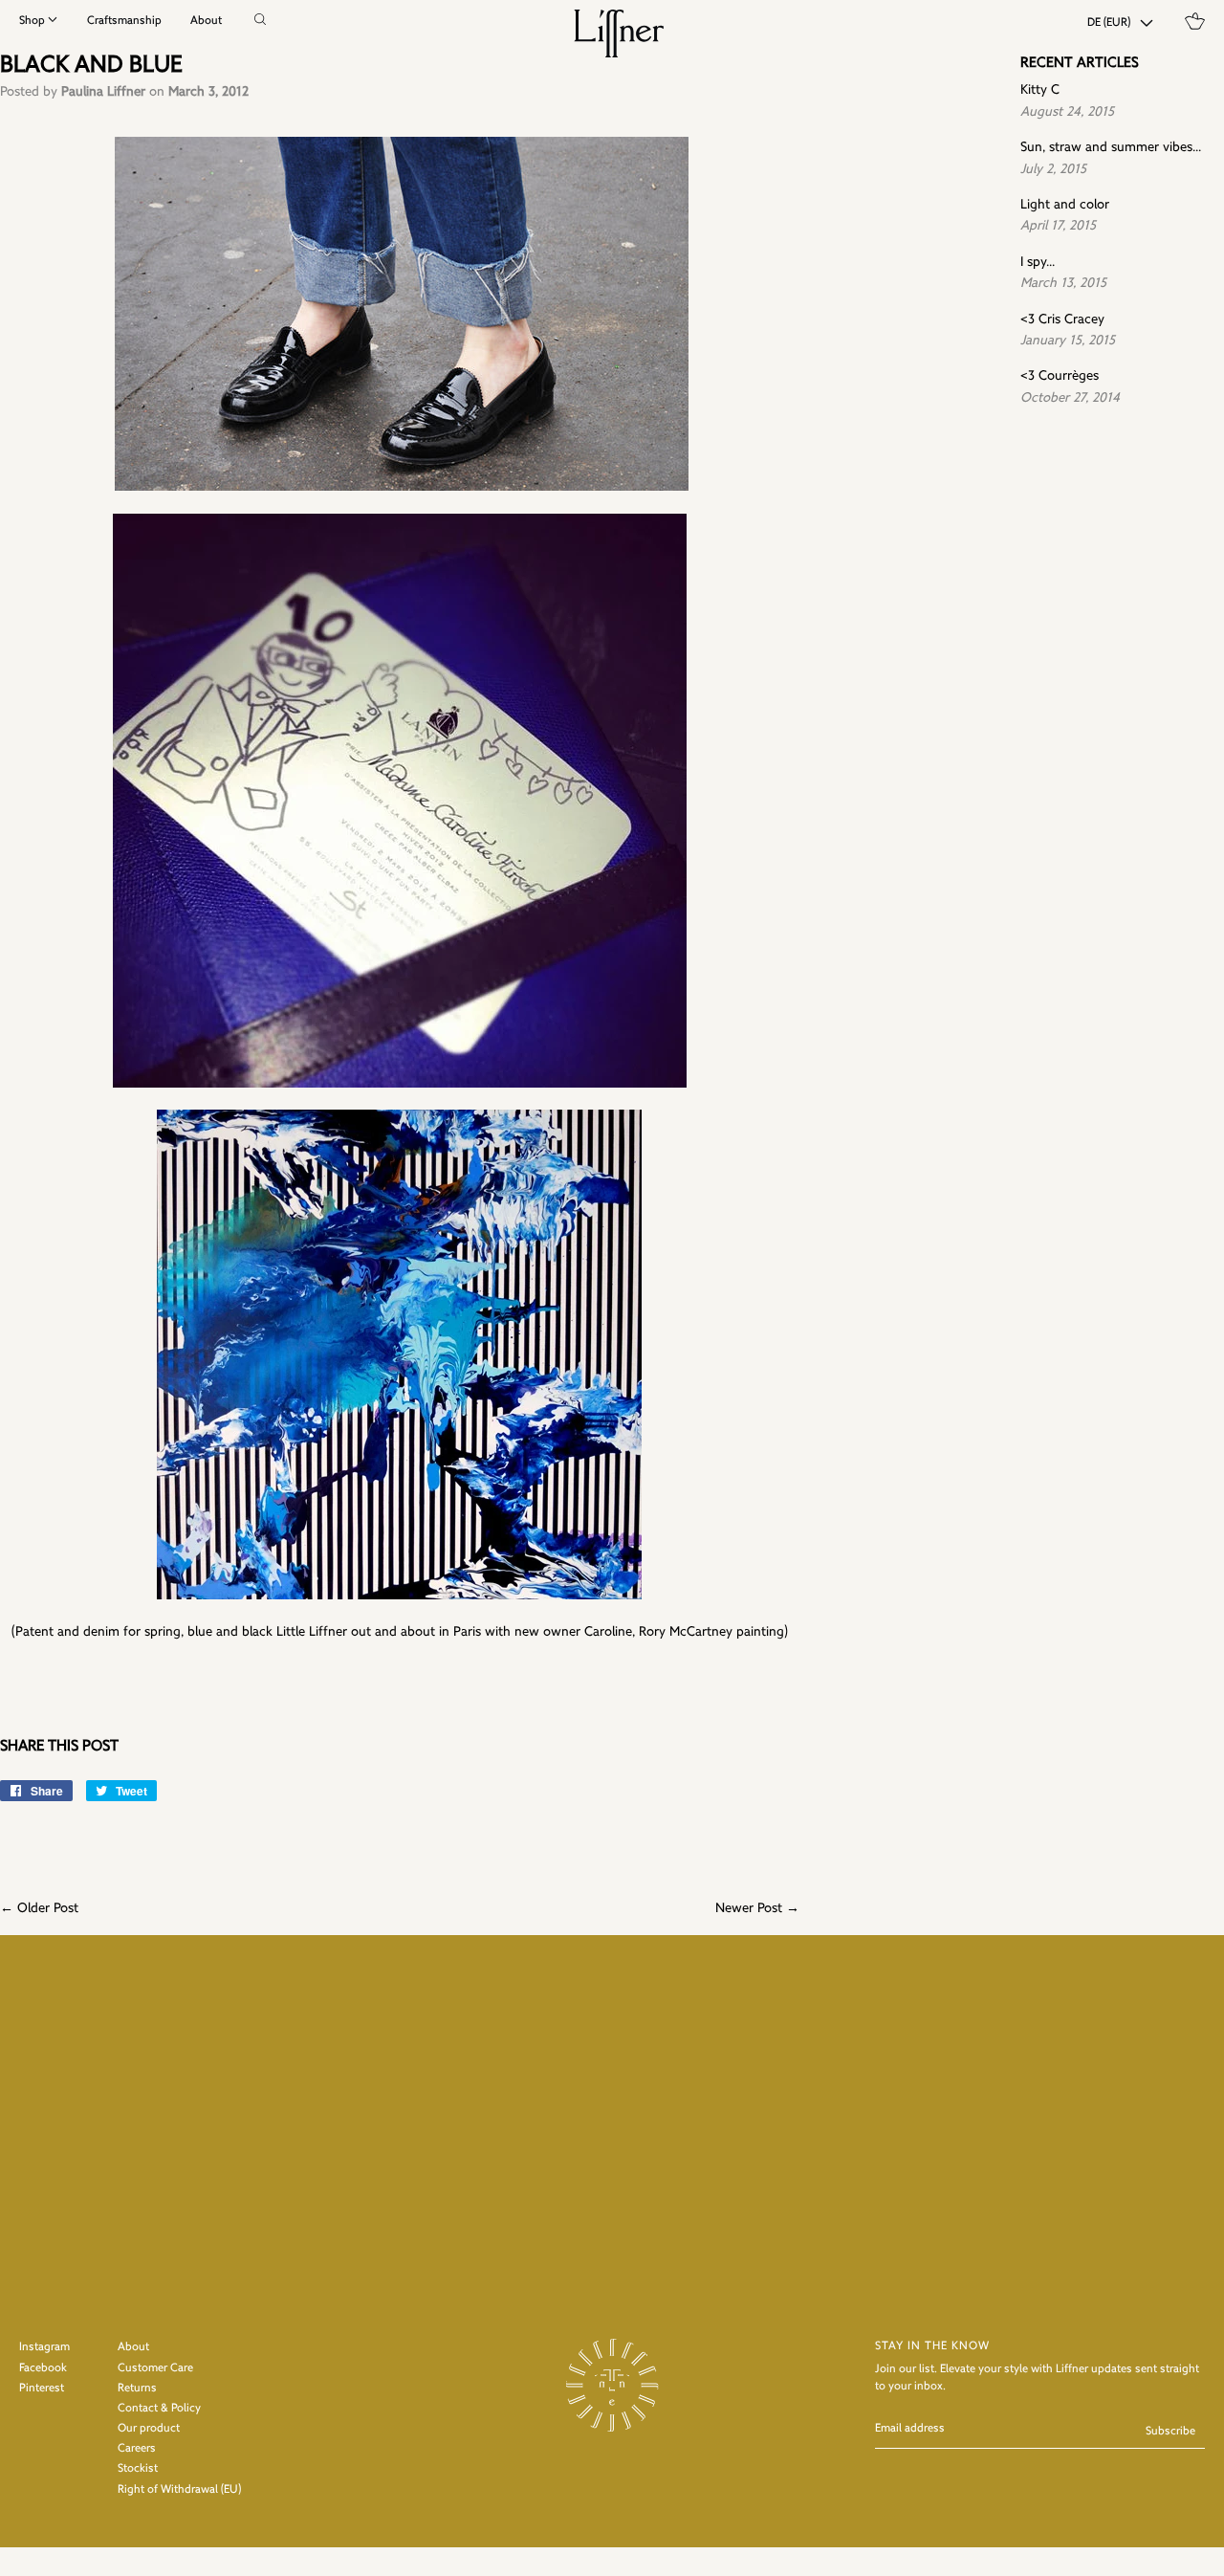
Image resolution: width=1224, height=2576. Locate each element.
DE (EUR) (1109, 23)
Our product (149, 2429)
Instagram (44, 2347)
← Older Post (39, 1909)
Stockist (138, 2469)
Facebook (43, 2368)
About (206, 21)
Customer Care (155, 2368)
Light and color (1065, 205)
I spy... (1038, 263)
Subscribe (1170, 2432)
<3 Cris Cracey (1062, 320)
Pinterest (42, 2389)
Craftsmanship (124, 21)
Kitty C (1040, 90)
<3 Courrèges (1060, 376)
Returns (137, 2389)
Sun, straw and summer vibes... (1111, 148)
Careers (137, 2449)
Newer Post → (757, 1909)
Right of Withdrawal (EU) (179, 2490)
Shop (32, 21)
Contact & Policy (159, 2409)
